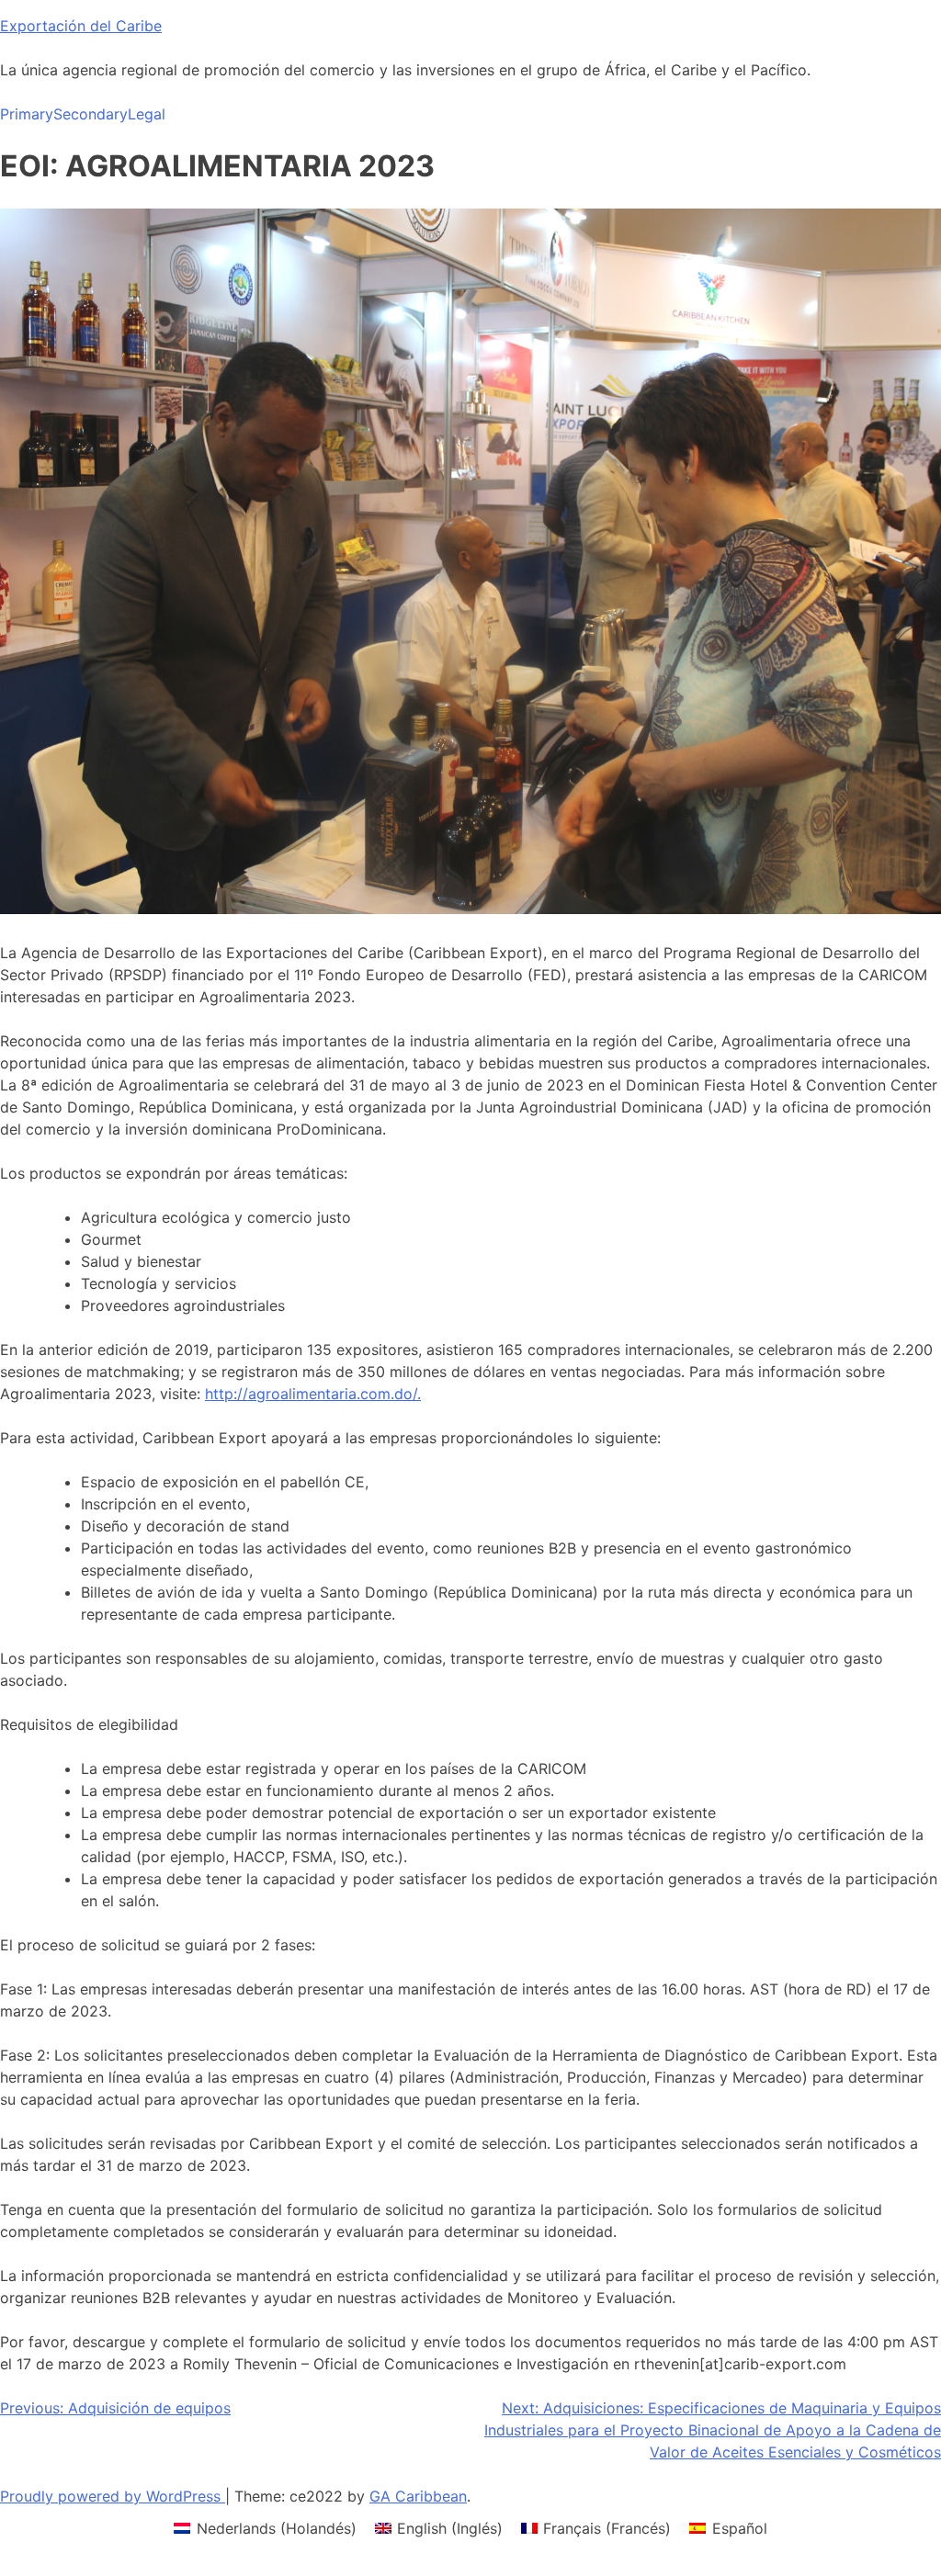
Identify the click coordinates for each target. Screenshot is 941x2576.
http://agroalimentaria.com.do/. (313, 1394)
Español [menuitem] (740, 2528)
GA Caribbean (418, 2496)
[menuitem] (265, 2528)
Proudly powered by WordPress (113, 2496)
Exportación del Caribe (81, 26)
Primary (27, 114)
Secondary (91, 114)
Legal (147, 114)
